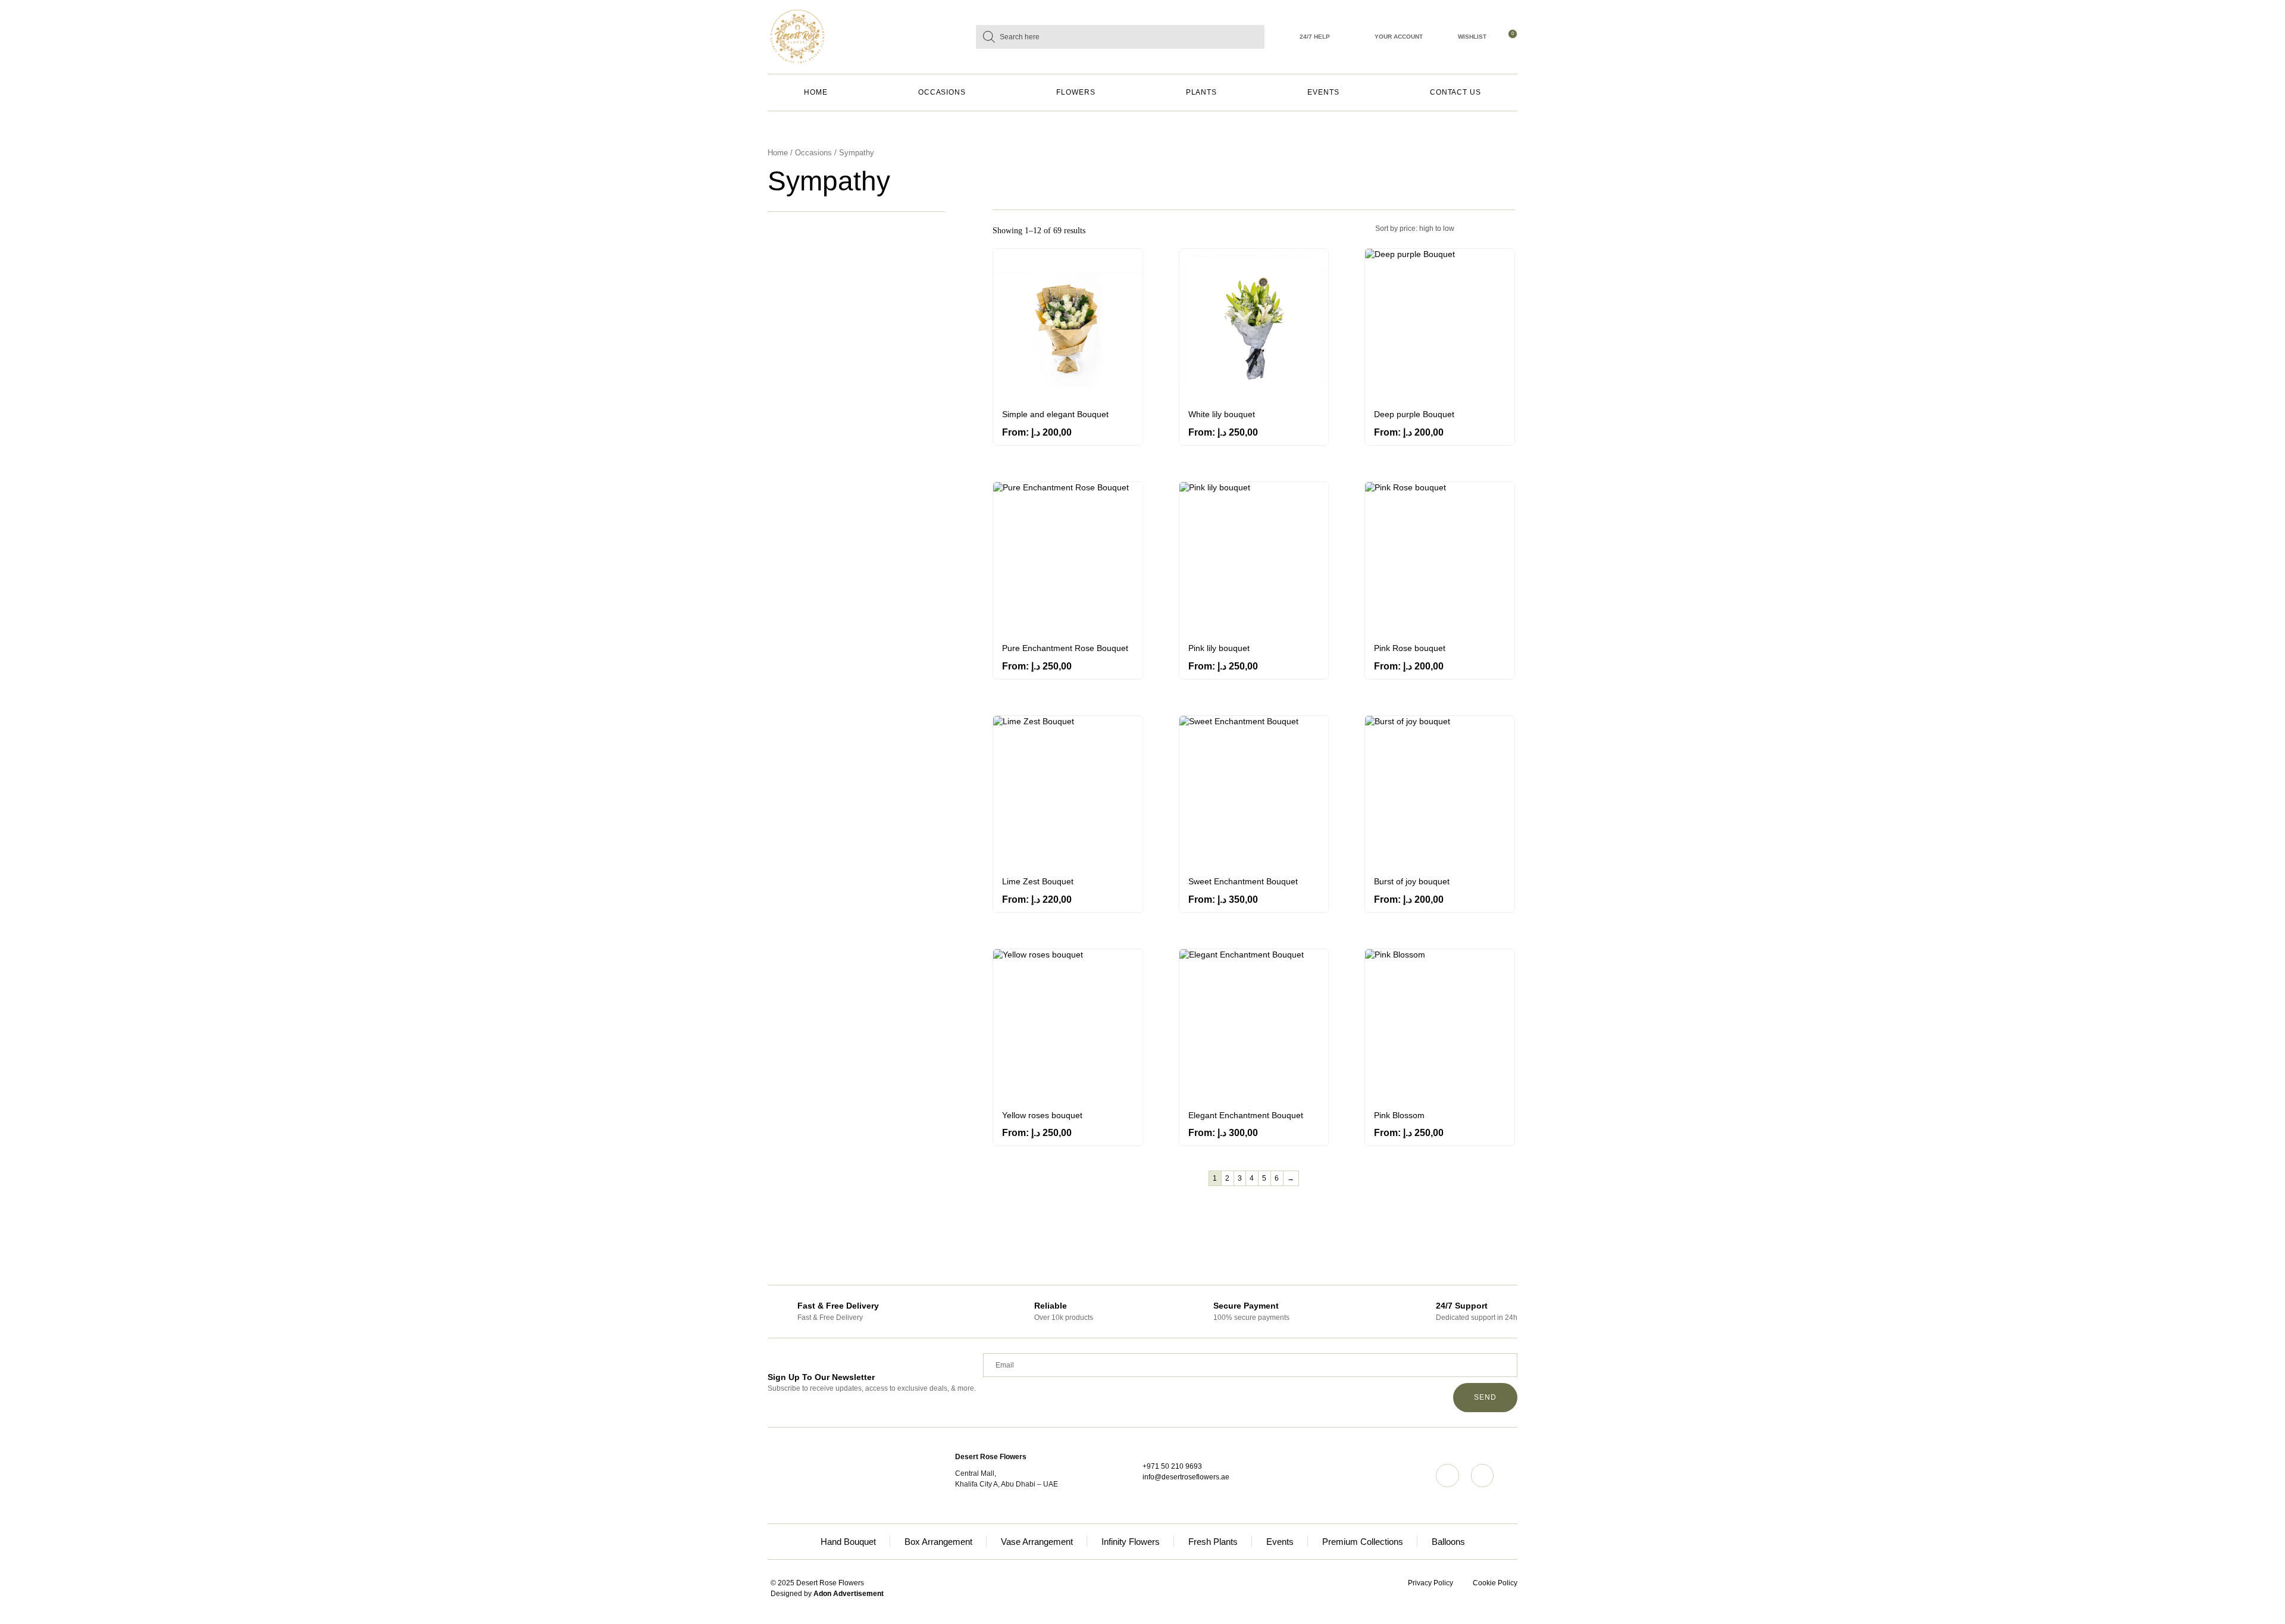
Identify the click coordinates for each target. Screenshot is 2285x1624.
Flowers (1076, 92)
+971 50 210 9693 (1172, 1466)
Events (1323, 92)
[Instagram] (1447, 1475)
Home (816, 92)
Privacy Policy (1431, 1583)
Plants (1202, 92)
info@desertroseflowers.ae (1186, 1477)
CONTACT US (1455, 92)
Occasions (942, 92)
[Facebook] (1482, 1475)
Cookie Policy (1495, 1583)
